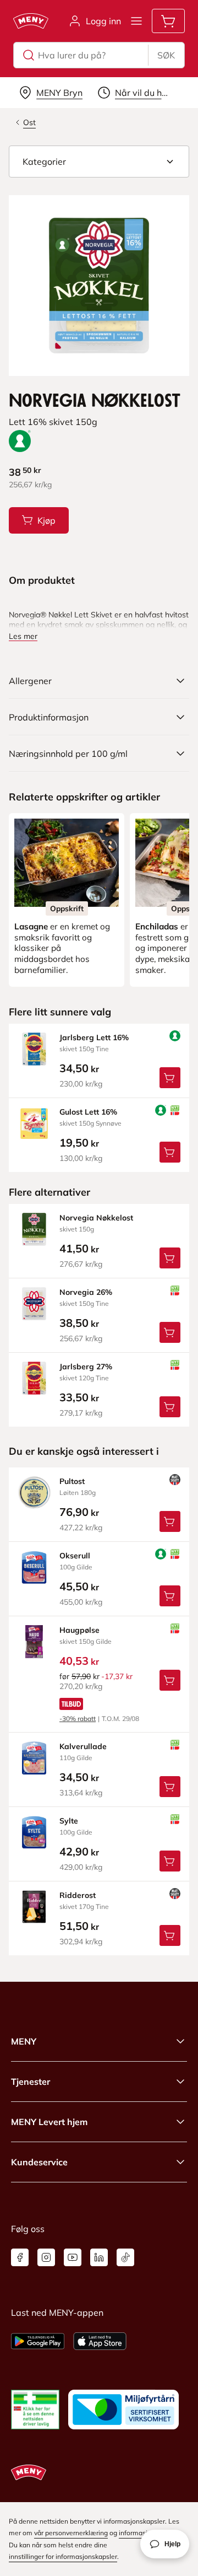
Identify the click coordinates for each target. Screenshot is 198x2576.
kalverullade (83, 1746)
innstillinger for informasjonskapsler (63, 2556)
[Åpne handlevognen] (168, 21)
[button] (99, 162)
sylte (69, 1821)
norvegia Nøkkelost (96, 1218)
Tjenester (31, 2082)
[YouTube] (73, 2257)
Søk (166, 55)
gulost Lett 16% (88, 1112)
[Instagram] (46, 2257)
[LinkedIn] (99, 2257)
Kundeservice (39, 2162)
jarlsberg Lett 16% (94, 1037)
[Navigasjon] (136, 21)
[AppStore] (100, 2341)
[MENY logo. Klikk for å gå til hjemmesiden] (31, 21)
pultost (72, 1481)
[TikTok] (125, 2257)
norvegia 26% (86, 1292)
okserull (75, 1556)
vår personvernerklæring (71, 2533)
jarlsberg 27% (86, 1367)
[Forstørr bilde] (99, 286)
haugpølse (79, 1630)
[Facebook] (20, 2257)
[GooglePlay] (38, 2341)
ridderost (78, 1895)
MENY (24, 2041)
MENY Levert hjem (49, 2122)
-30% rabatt (78, 1719)
